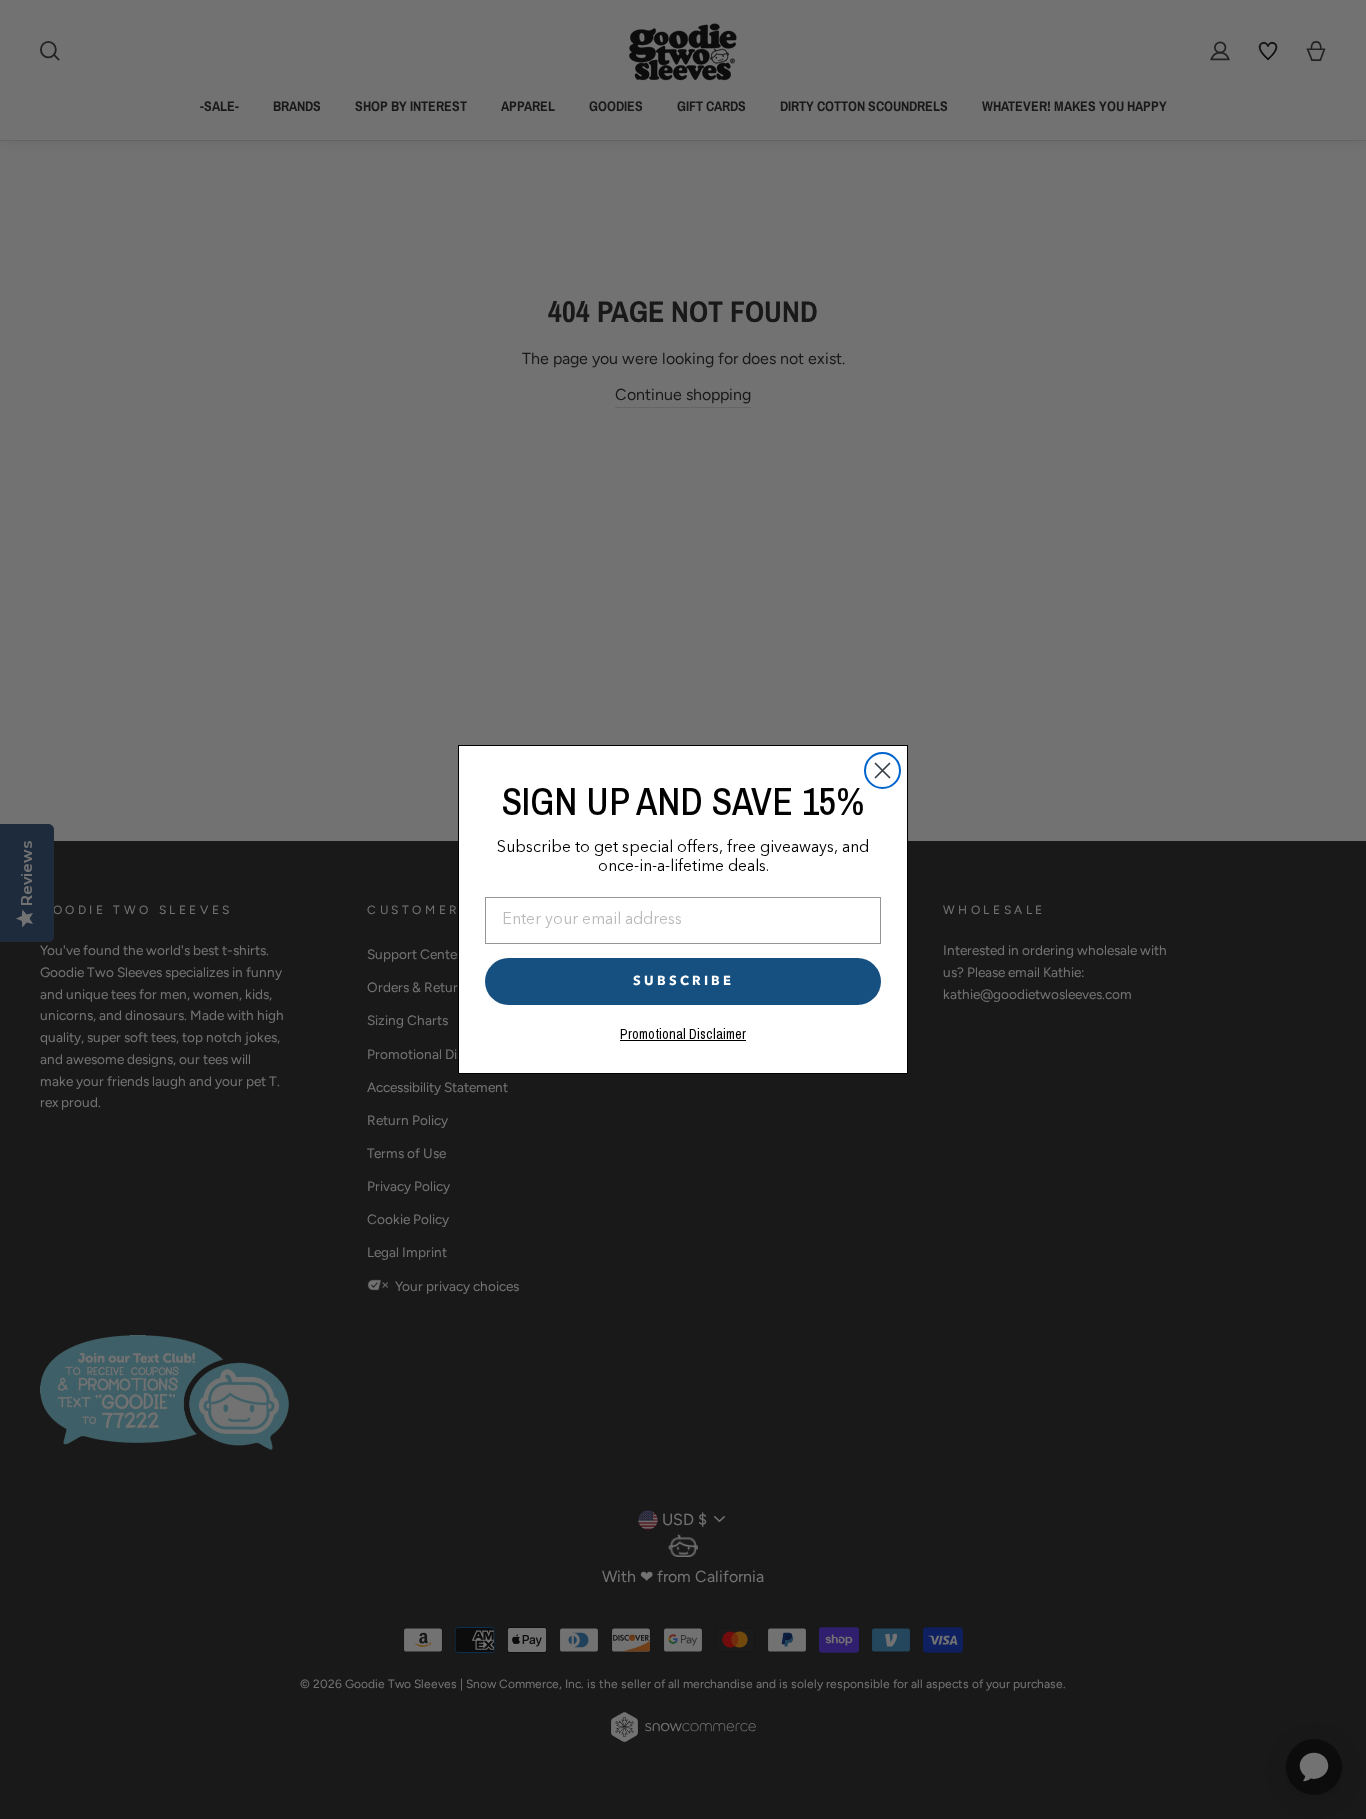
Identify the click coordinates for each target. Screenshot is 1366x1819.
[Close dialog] (882, 770)
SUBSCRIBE (683, 981)
